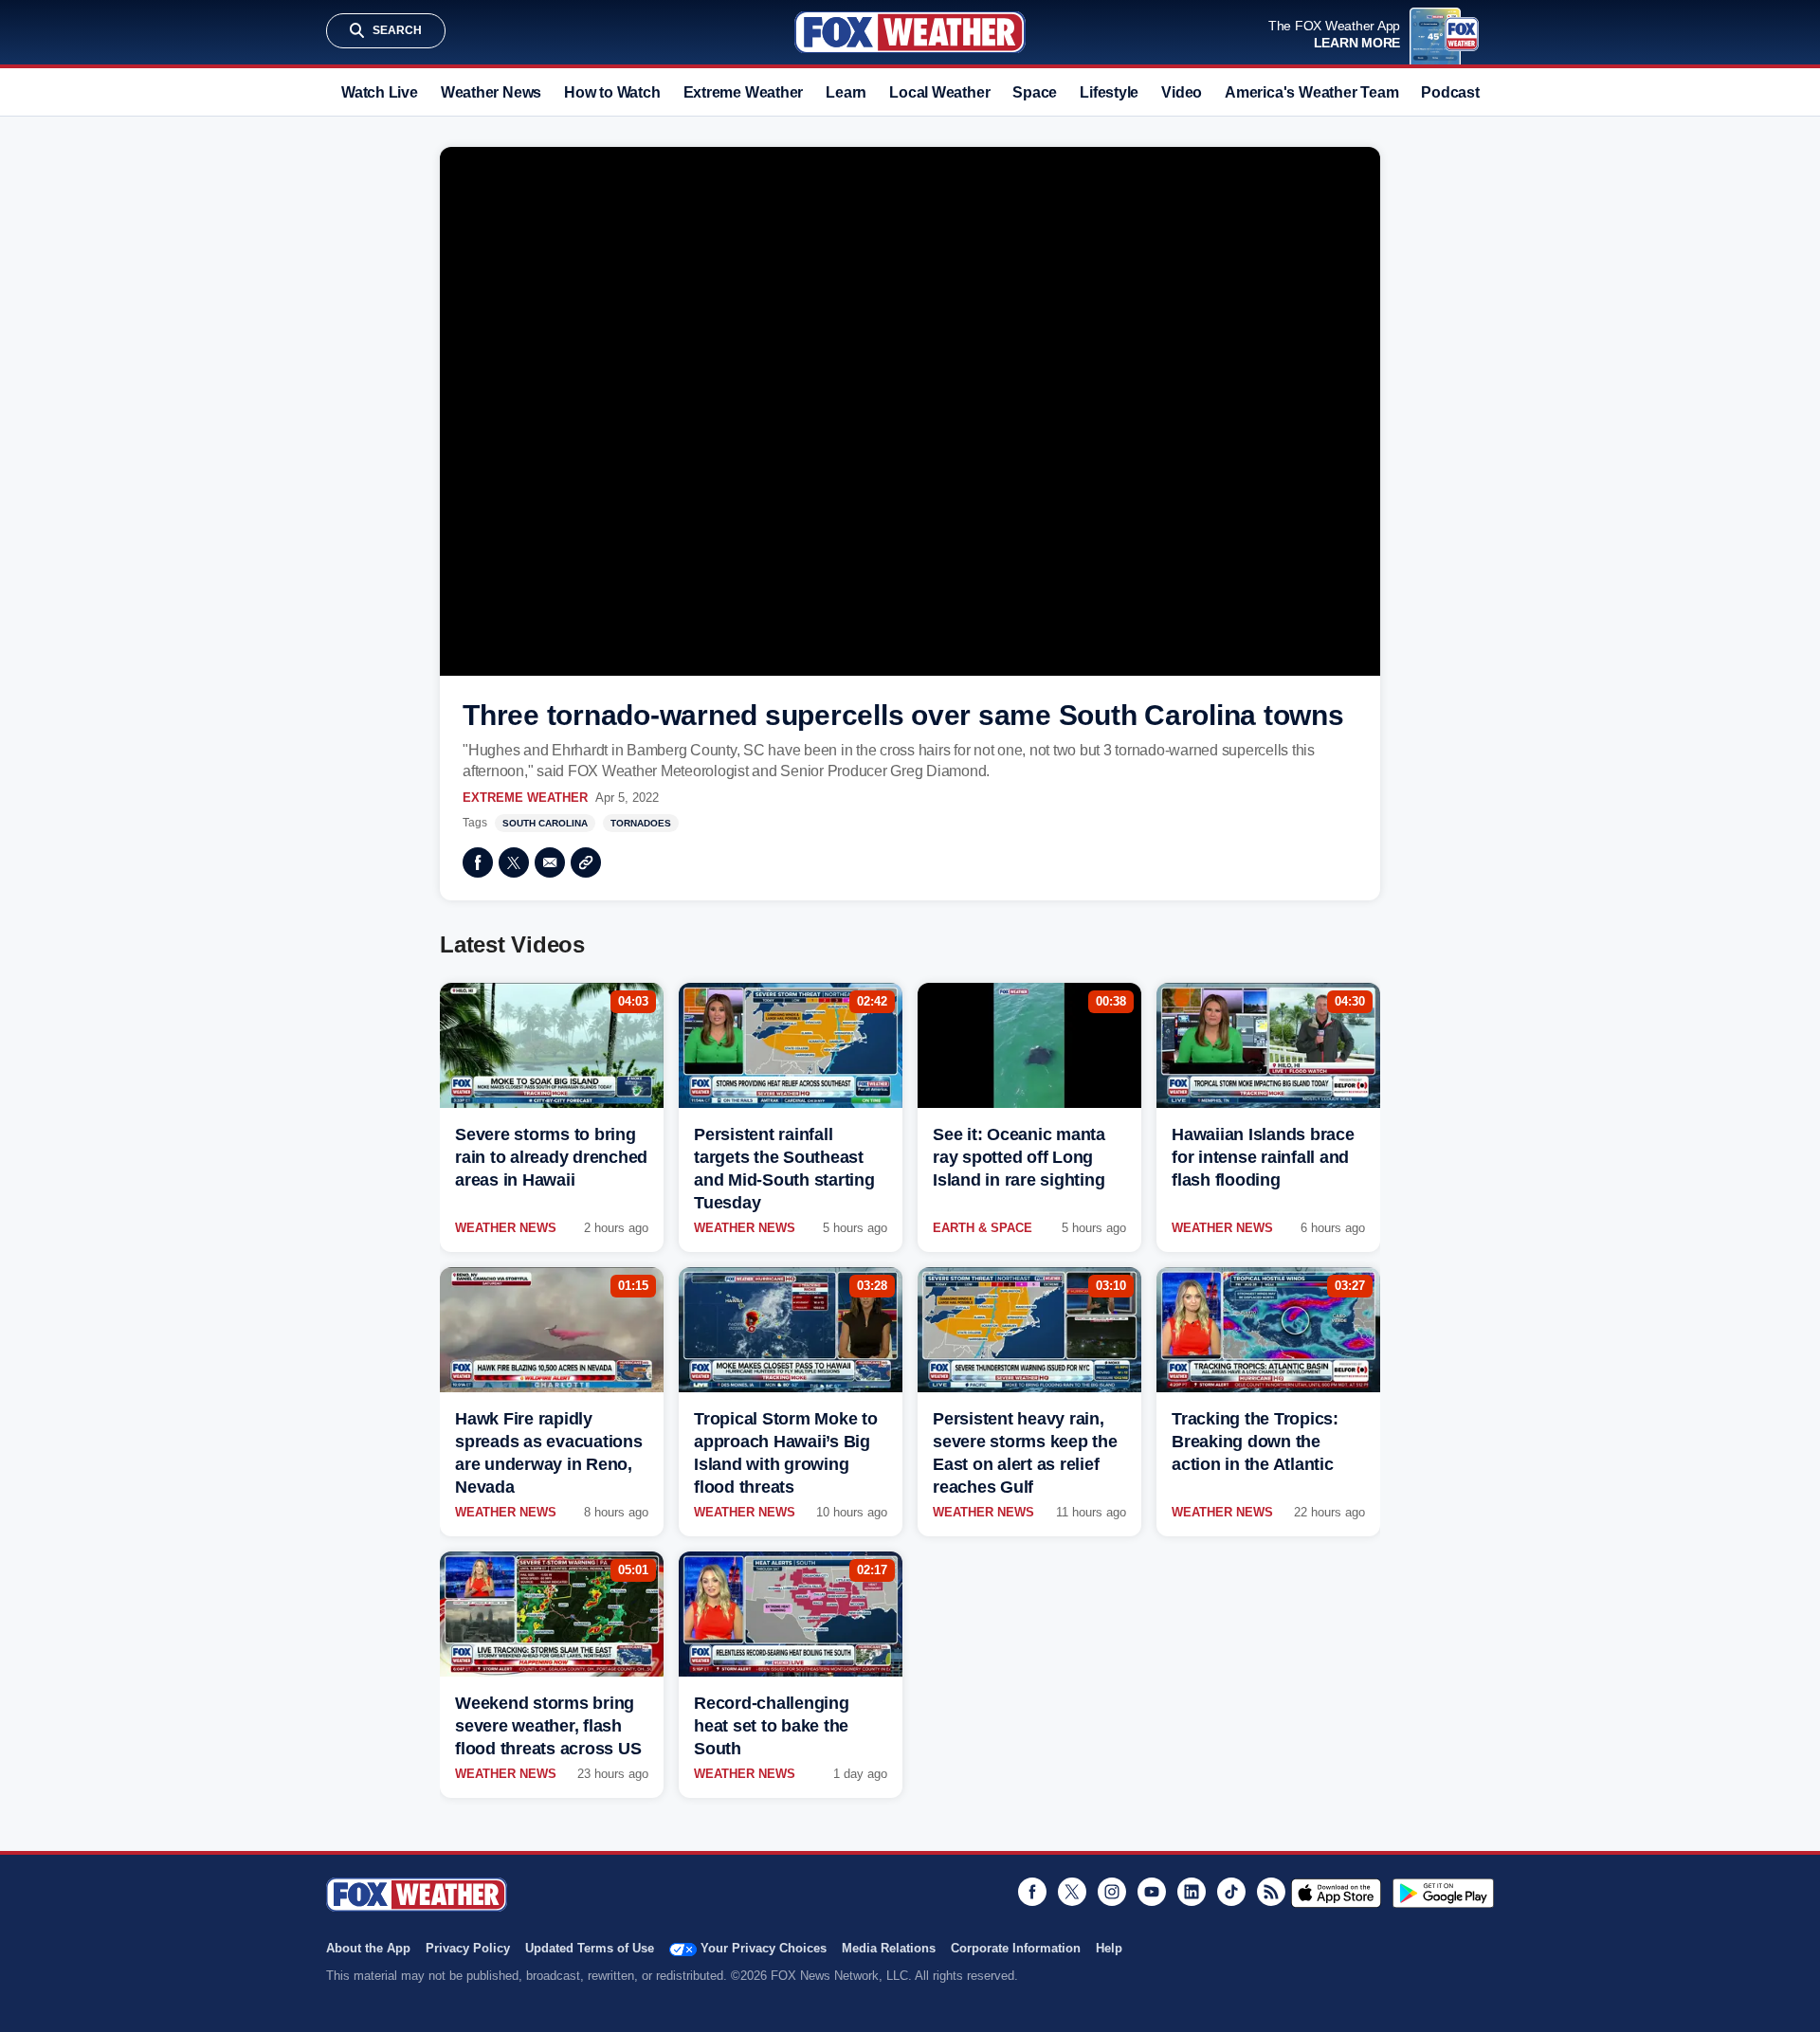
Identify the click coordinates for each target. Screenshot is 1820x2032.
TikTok (1231, 1892)
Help (1109, 1948)
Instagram (1112, 1892)
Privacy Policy (468, 1948)
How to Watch (612, 92)
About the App (368, 1948)
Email (550, 862)
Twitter (514, 862)
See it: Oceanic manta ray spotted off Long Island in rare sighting (1019, 1157)
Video (1182, 92)
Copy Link (586, 862)
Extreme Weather (744, 92)
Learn (846, 92)
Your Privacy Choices (764, 1948)
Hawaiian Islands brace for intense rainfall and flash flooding (1263, 1157)
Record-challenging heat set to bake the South (772, 1726)
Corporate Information (1016, 1948)
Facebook (478, 862)
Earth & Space (983, 1228)
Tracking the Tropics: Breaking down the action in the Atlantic (1255, 1442)
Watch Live (380, 92)
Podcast (1450, 92)
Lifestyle (1109, 92)
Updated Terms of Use (590, 1948)
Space (1035, 92)
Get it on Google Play (1443, 1893)
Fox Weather (910, 32)
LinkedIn (1192, 1892)
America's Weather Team (1311, 92)
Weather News (491, 92)
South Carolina (545, 823)
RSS (1271, 1892)
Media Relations (889, 1948)
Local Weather (939, 92)
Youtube (1152, 1892)
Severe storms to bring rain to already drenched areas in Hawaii (551, 1157)
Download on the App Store (1336, 1893)
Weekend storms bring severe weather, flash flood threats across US (548, 1726)
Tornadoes (641, 823)
